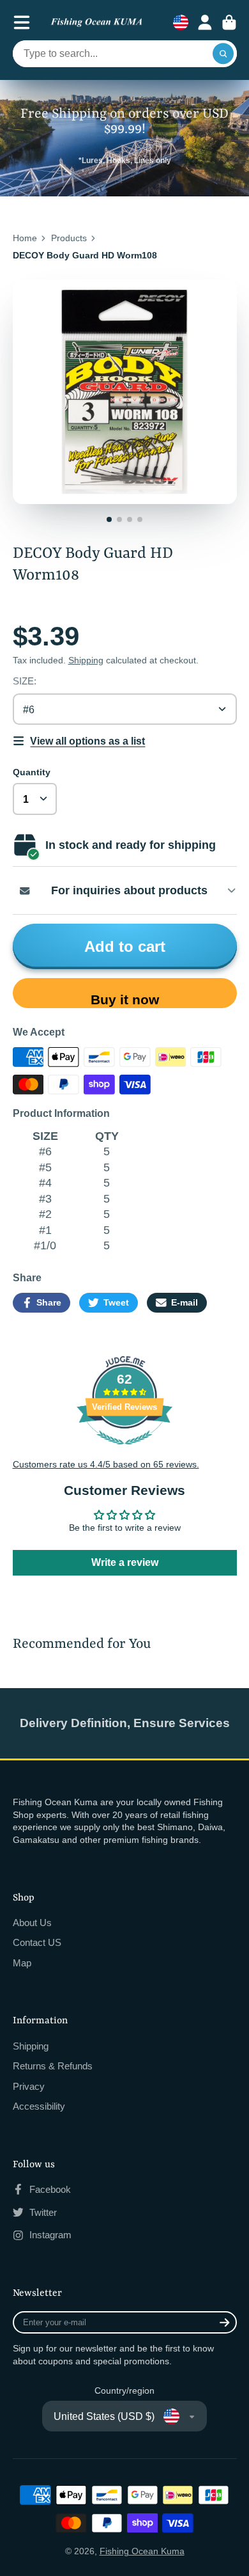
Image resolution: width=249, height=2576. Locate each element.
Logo (96, 23)
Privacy (29, 2086)
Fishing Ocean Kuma (142, 2551)
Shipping (86, 660)
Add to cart (125, 946)
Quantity (32, 772)
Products (69, 238)
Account (205, 22)
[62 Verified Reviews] (124, 1451)
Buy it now (125, 1000)
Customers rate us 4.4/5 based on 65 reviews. (106, 1464)
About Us (32, 1923)
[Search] (223, 54)
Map (22, 1963)
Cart (229, 22)
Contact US (37, 1942)
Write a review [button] (125, 1562)
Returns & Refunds (53, 2066)
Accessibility (39, 2106)
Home (25, 238)
